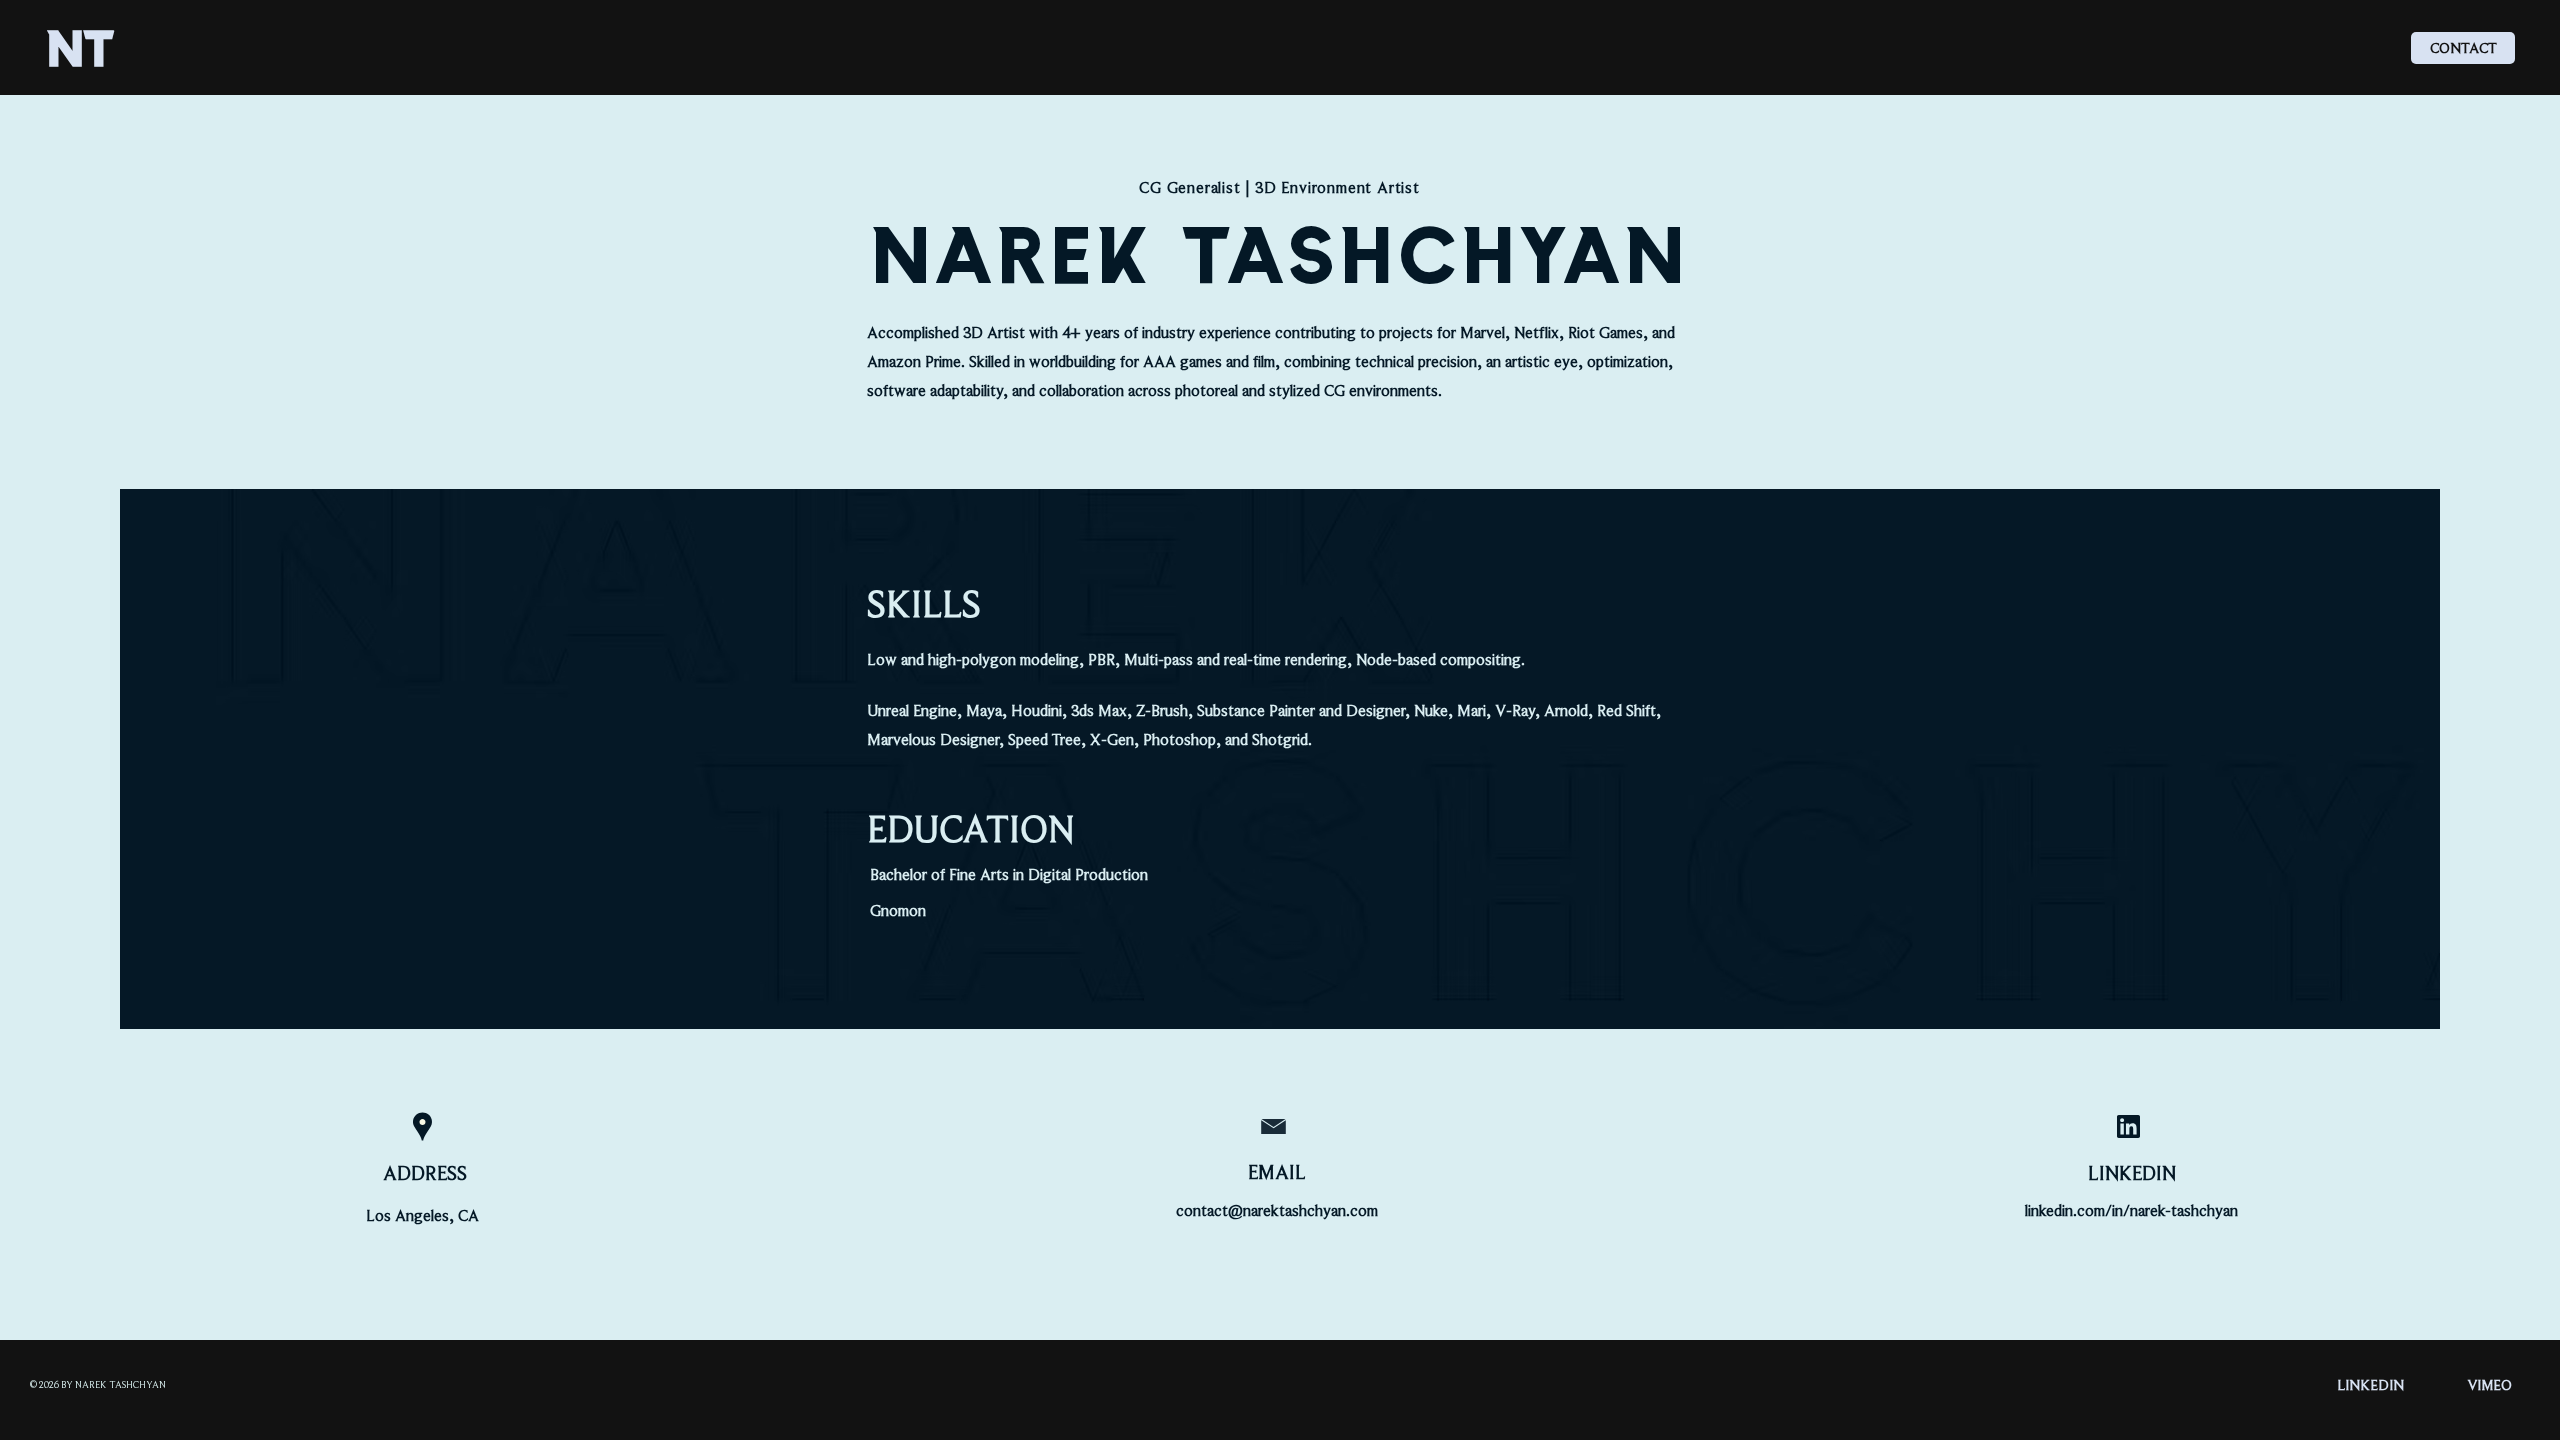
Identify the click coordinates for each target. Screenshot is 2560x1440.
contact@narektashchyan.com (1277, 1211)
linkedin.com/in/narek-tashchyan (2131, 1211)
